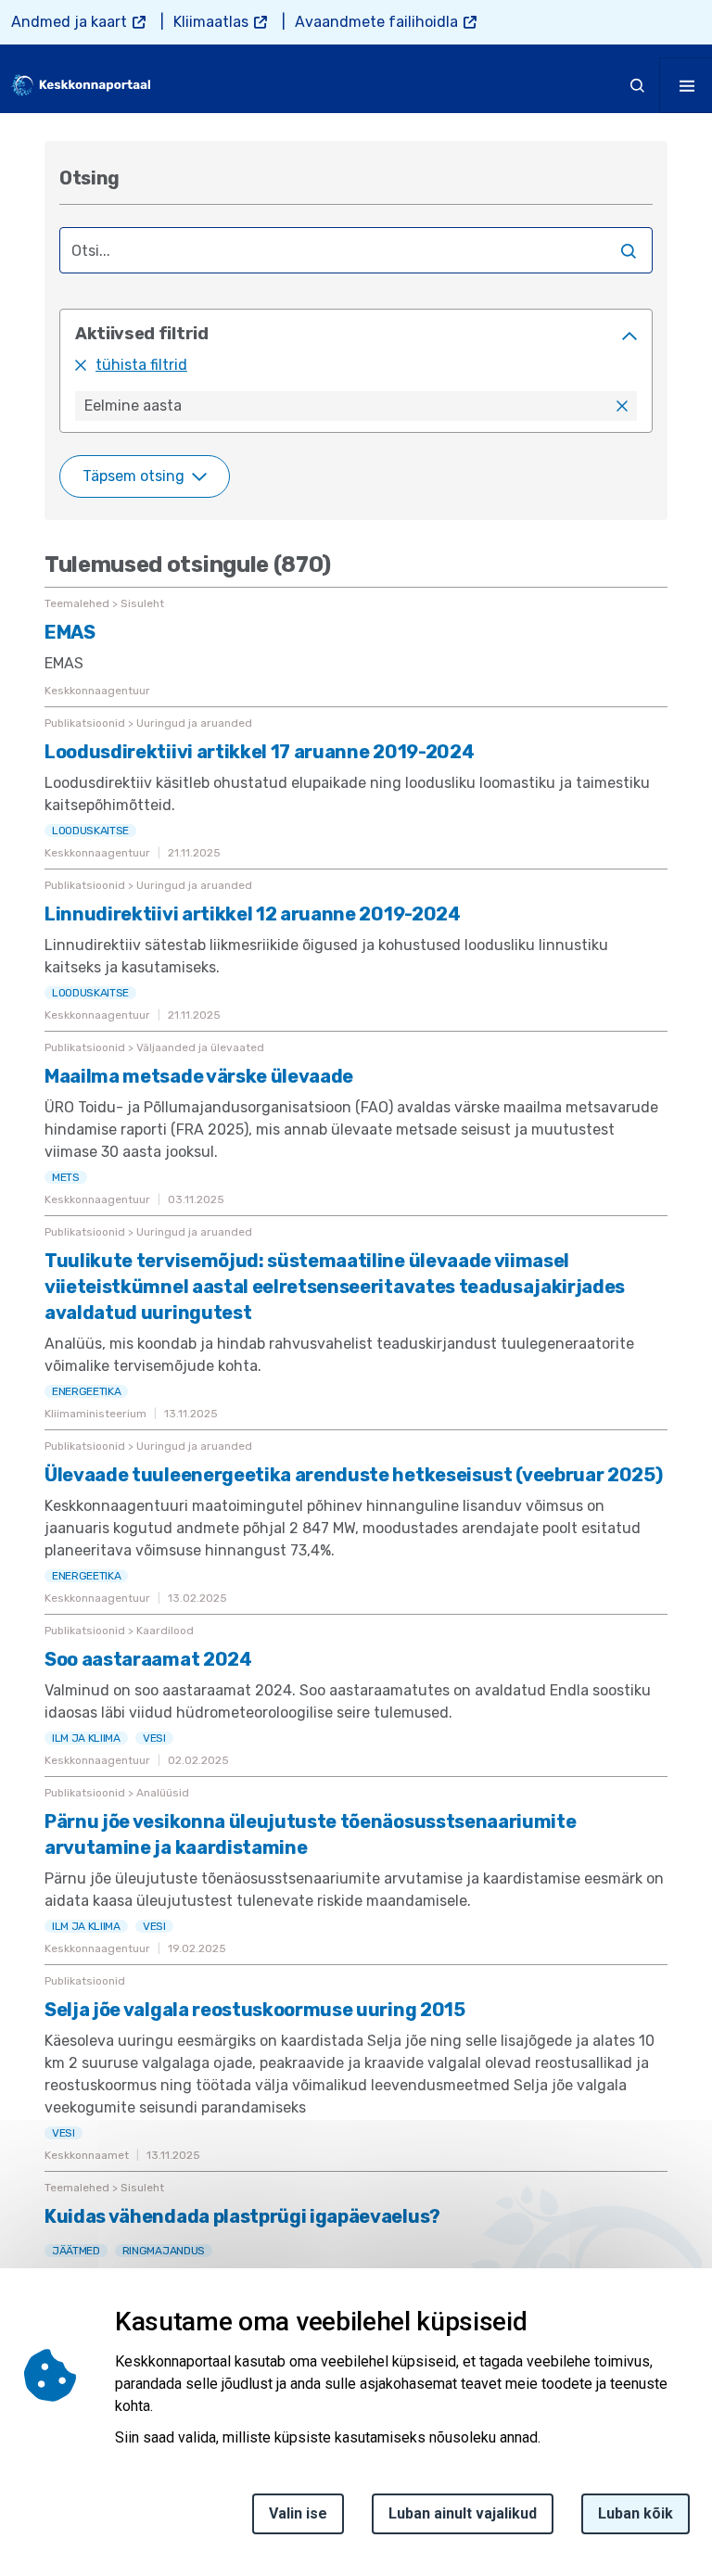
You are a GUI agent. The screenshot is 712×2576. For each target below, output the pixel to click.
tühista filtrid (141, 365)
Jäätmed (76, 2251)
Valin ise (298, 2513)
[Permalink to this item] (123, 178)
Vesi (154, 1738)
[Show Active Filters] (629, 336)
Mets (66, 1177)
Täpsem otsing (133, 476)
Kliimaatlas (211, 22)
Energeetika (86, 1391)
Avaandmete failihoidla (376, 22)
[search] (638, 85)
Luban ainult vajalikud (463, 2513)
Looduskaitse (90, 831)
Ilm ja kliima (86, 1738)
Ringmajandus (164, 2251)
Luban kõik (636, 2513)
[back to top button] (660, 2475)
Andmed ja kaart (69, 22)
